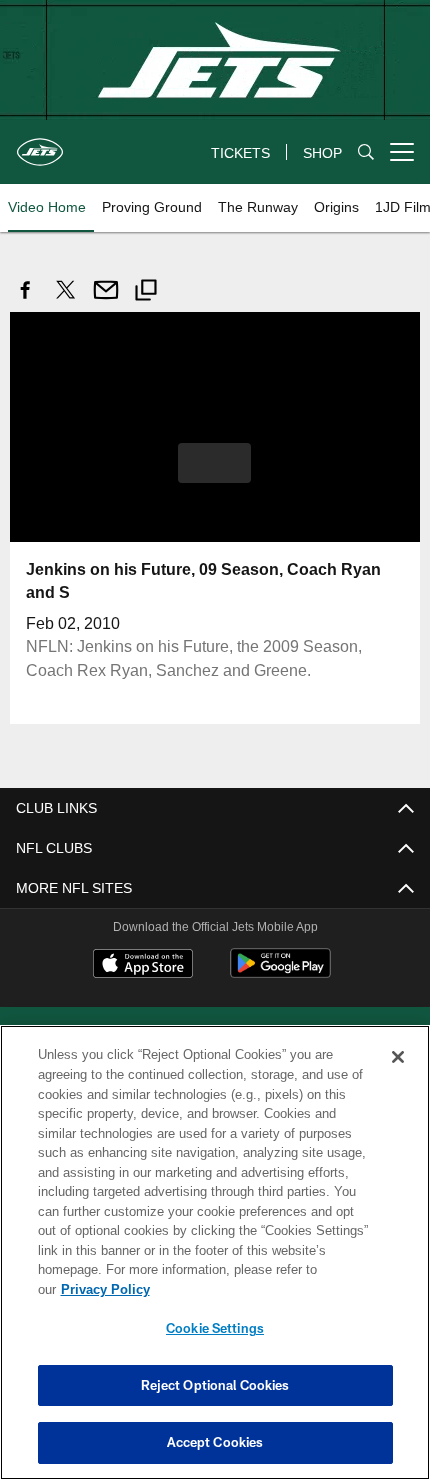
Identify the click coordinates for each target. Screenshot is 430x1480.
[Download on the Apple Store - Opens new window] (143, 965)
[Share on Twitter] (66, 300)
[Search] (366, 152)
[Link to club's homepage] (40, 144)
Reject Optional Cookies (215, 1385)
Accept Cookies (215, 1442)
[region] (215, 1262)
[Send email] (106, 300)
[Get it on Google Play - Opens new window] (280, 972)
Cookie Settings (215, 1328)
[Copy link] (146, 292)
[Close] (398, 1077)
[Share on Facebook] (26, 300)
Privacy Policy (259, 1289)
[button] (214, 462)
